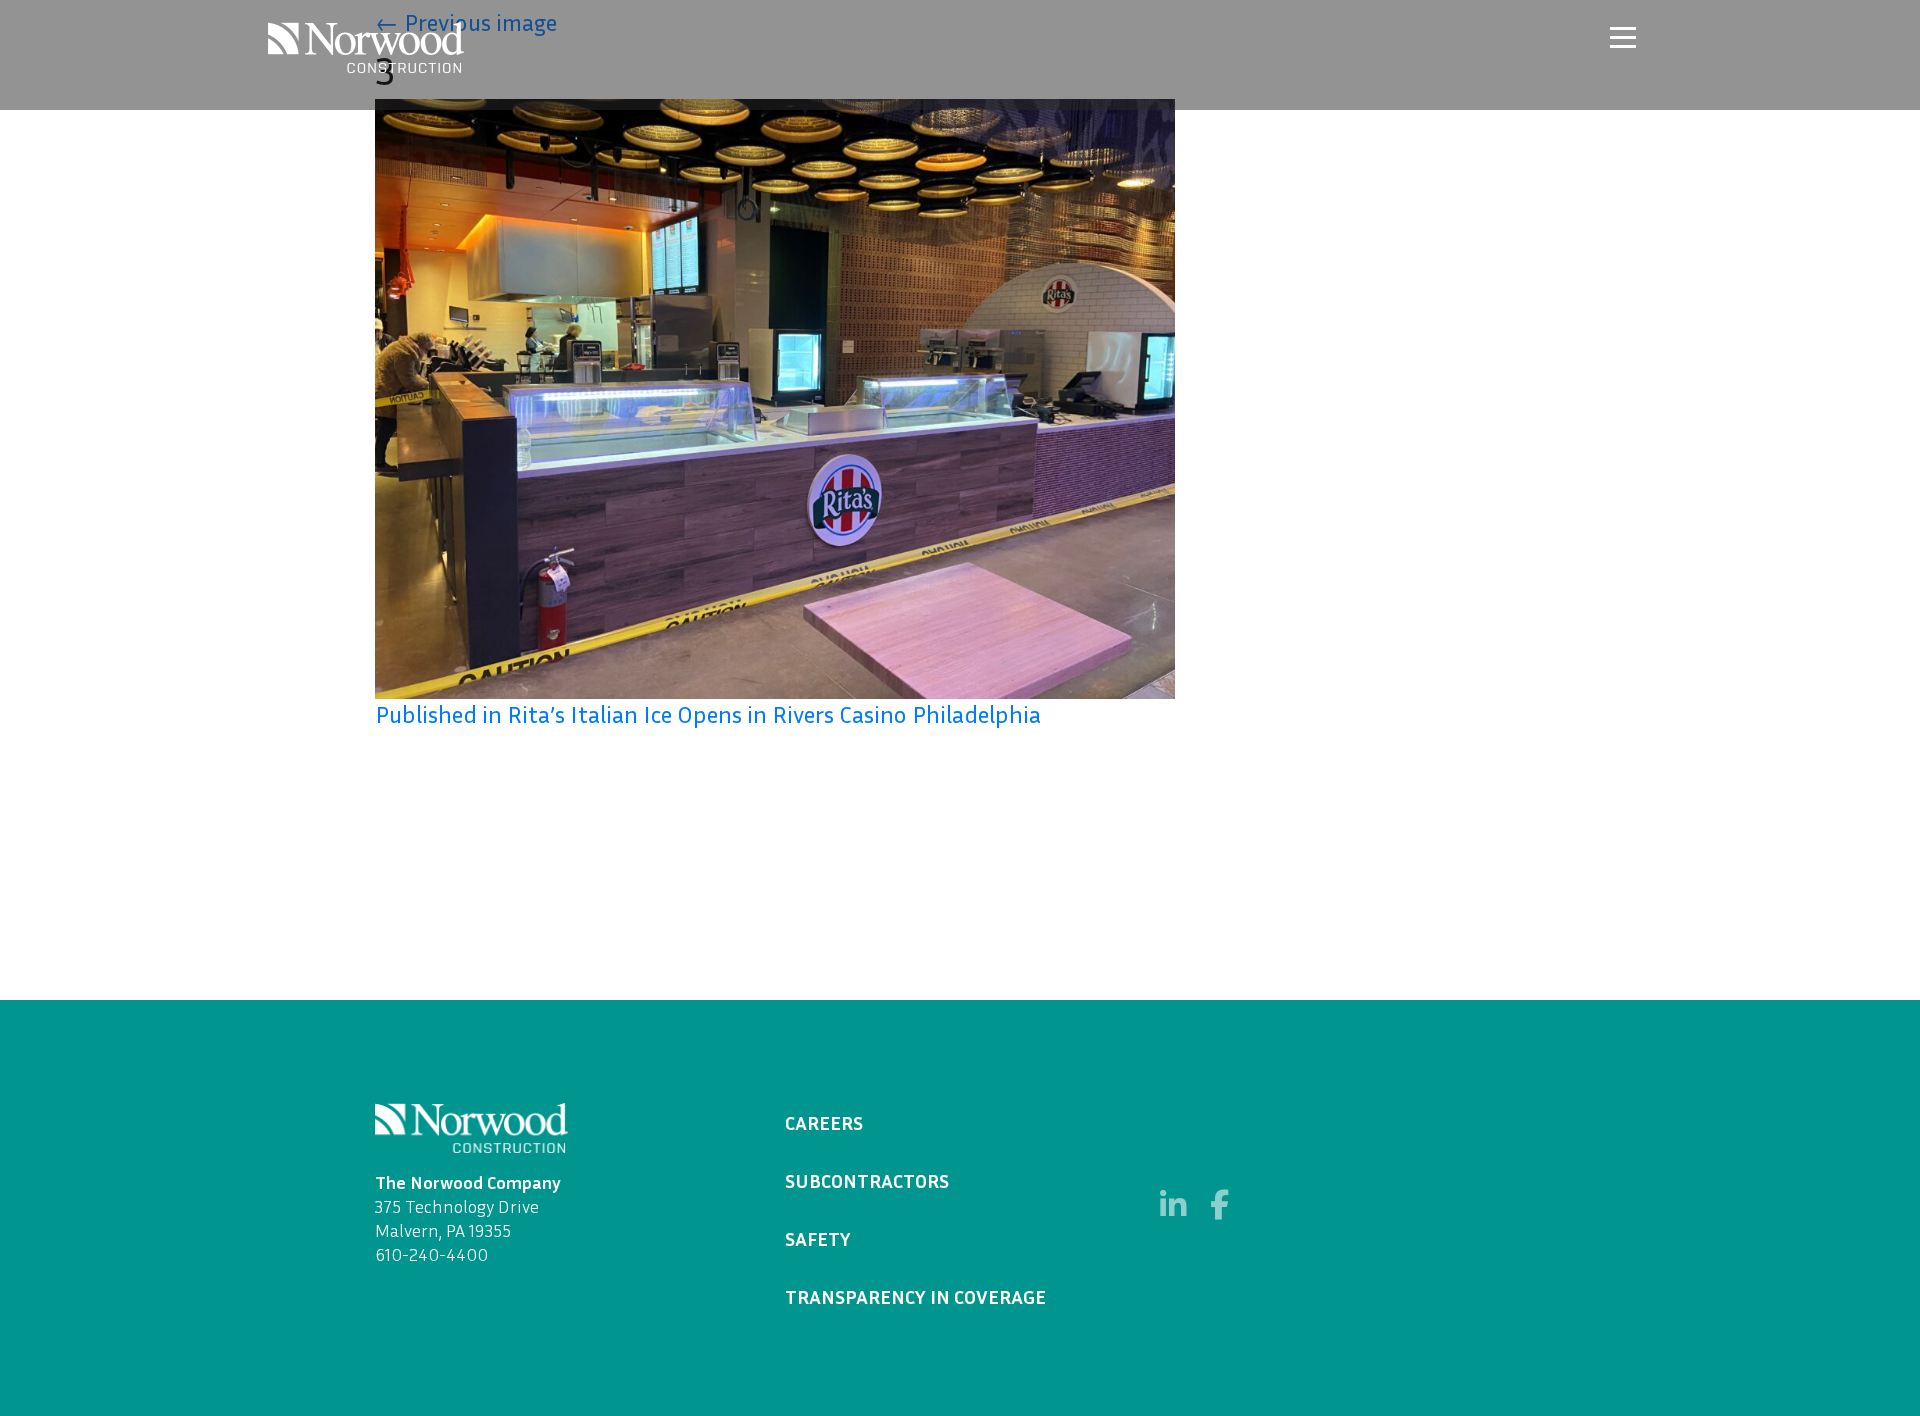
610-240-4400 (431, 1254)
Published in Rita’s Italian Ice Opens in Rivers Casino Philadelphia (708, 714)
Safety (818, 1238)
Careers (824, 1122)
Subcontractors (867, 1180)
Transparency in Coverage (915, 1296)
